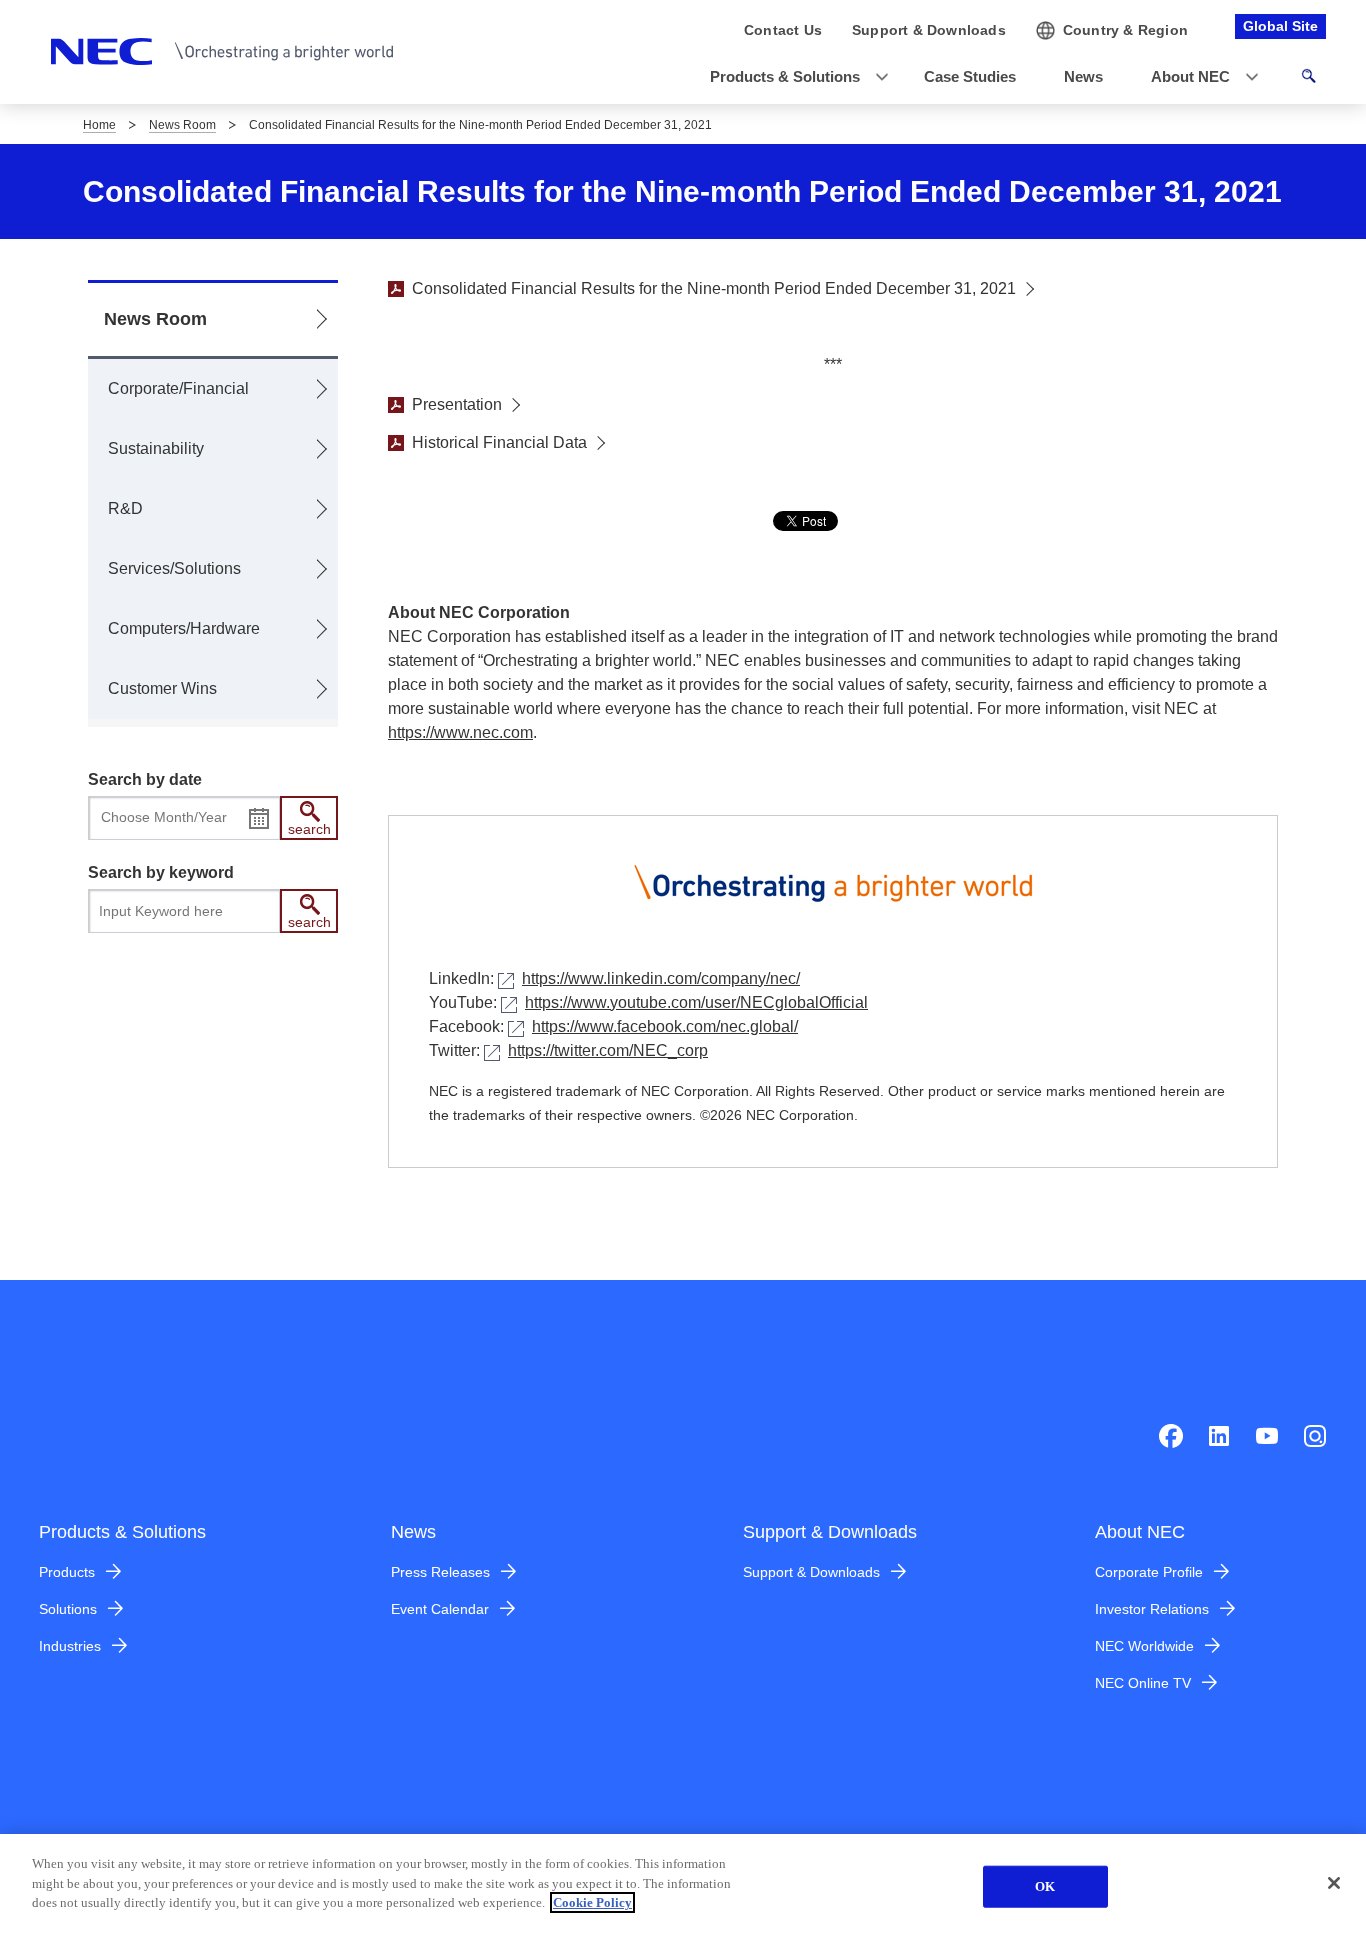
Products (67, 1572)
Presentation (457, 404)
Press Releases (440, 1572)
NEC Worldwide (1144, 1646)
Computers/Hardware (184, 628)
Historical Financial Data (499, 442)
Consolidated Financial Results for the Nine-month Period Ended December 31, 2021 (714, 288)
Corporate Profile (1149, 1572)
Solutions (68, 1609)
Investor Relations (1152, 1609)
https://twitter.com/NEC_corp (608, 1050)
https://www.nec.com (460, 732)
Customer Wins (162, 688)
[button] (793, 77)
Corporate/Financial (178, 388)
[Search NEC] (1308, 79)
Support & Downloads (811, 1572)
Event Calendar (440, 1609)
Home (99, 125)
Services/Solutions (174, 568)
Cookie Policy (592, 1902)
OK (1045, 1886)
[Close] (1334, 1883)
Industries (70, 1646)
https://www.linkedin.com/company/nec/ (661, 978)
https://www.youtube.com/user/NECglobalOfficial (696, 1002)
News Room (182, 125)
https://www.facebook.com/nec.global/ (665, 1026)
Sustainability (156, 448)
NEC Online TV (1143, 1683)
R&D (125, 508)
